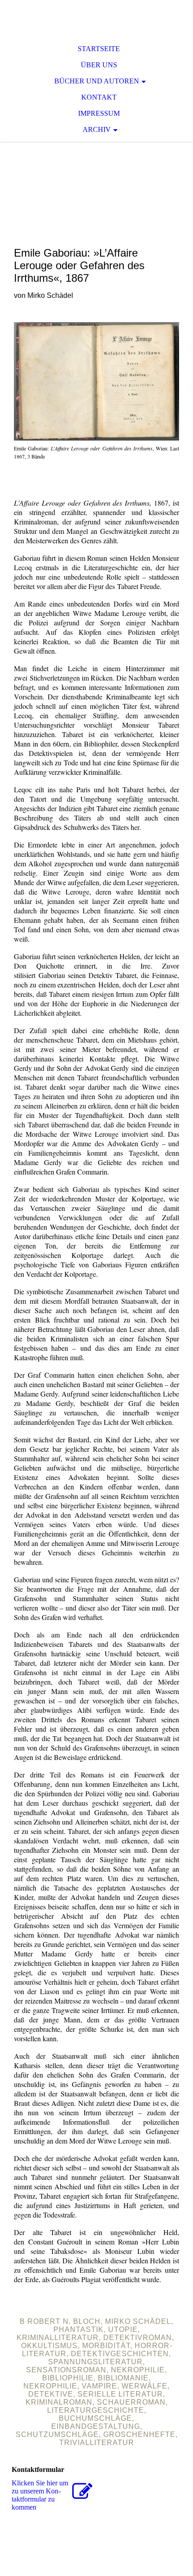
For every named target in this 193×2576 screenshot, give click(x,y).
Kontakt (99, 97)
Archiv (97, 129)
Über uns (99, 65)
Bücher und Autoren (97, 81)
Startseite (99, 49)
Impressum (99, 113)
